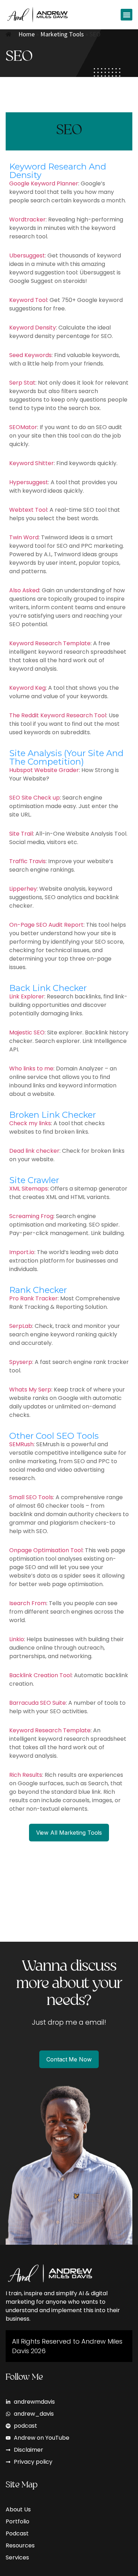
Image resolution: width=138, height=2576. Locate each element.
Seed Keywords (30, 355)
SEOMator (23, 427)
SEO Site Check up (34, 798)
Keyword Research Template (50, 643)
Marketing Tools (62, 34)
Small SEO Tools (31, 1497)
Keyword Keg (27, 688)
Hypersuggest (29, 482)
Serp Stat (22, 383)
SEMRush (21, 1444)
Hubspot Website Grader (44, 770)
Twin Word (24, 537)
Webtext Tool (28, 510)
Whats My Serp (30, 1390)
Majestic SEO (27, 1032)
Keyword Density (33, 328)
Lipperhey (23, 889)
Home (27, 34)
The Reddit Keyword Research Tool (58, 715)
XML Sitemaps (28, 1189)
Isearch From (28, 1603)
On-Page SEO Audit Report (46, 925)
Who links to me (31, 1069)
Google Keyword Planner (44, 183)
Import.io (22, 1252)
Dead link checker (34, 1151)
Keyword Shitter (31, 463)
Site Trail (21, 834)
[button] (126, 15)
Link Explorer (27, 996)
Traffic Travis (27, 861)
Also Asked (24, 590)
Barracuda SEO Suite (38, 1703)
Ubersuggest (27, 256)
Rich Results (26, 1775)
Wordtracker (27, 219)
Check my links (30, 1123)
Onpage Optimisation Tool (46, 1550)
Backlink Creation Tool (40, 1675)
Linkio (17, 1639)
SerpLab (21, 1326)
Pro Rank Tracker (33, 1298)
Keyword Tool (28, 300)
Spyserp (21, 1362)
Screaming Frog (31, 1216)
